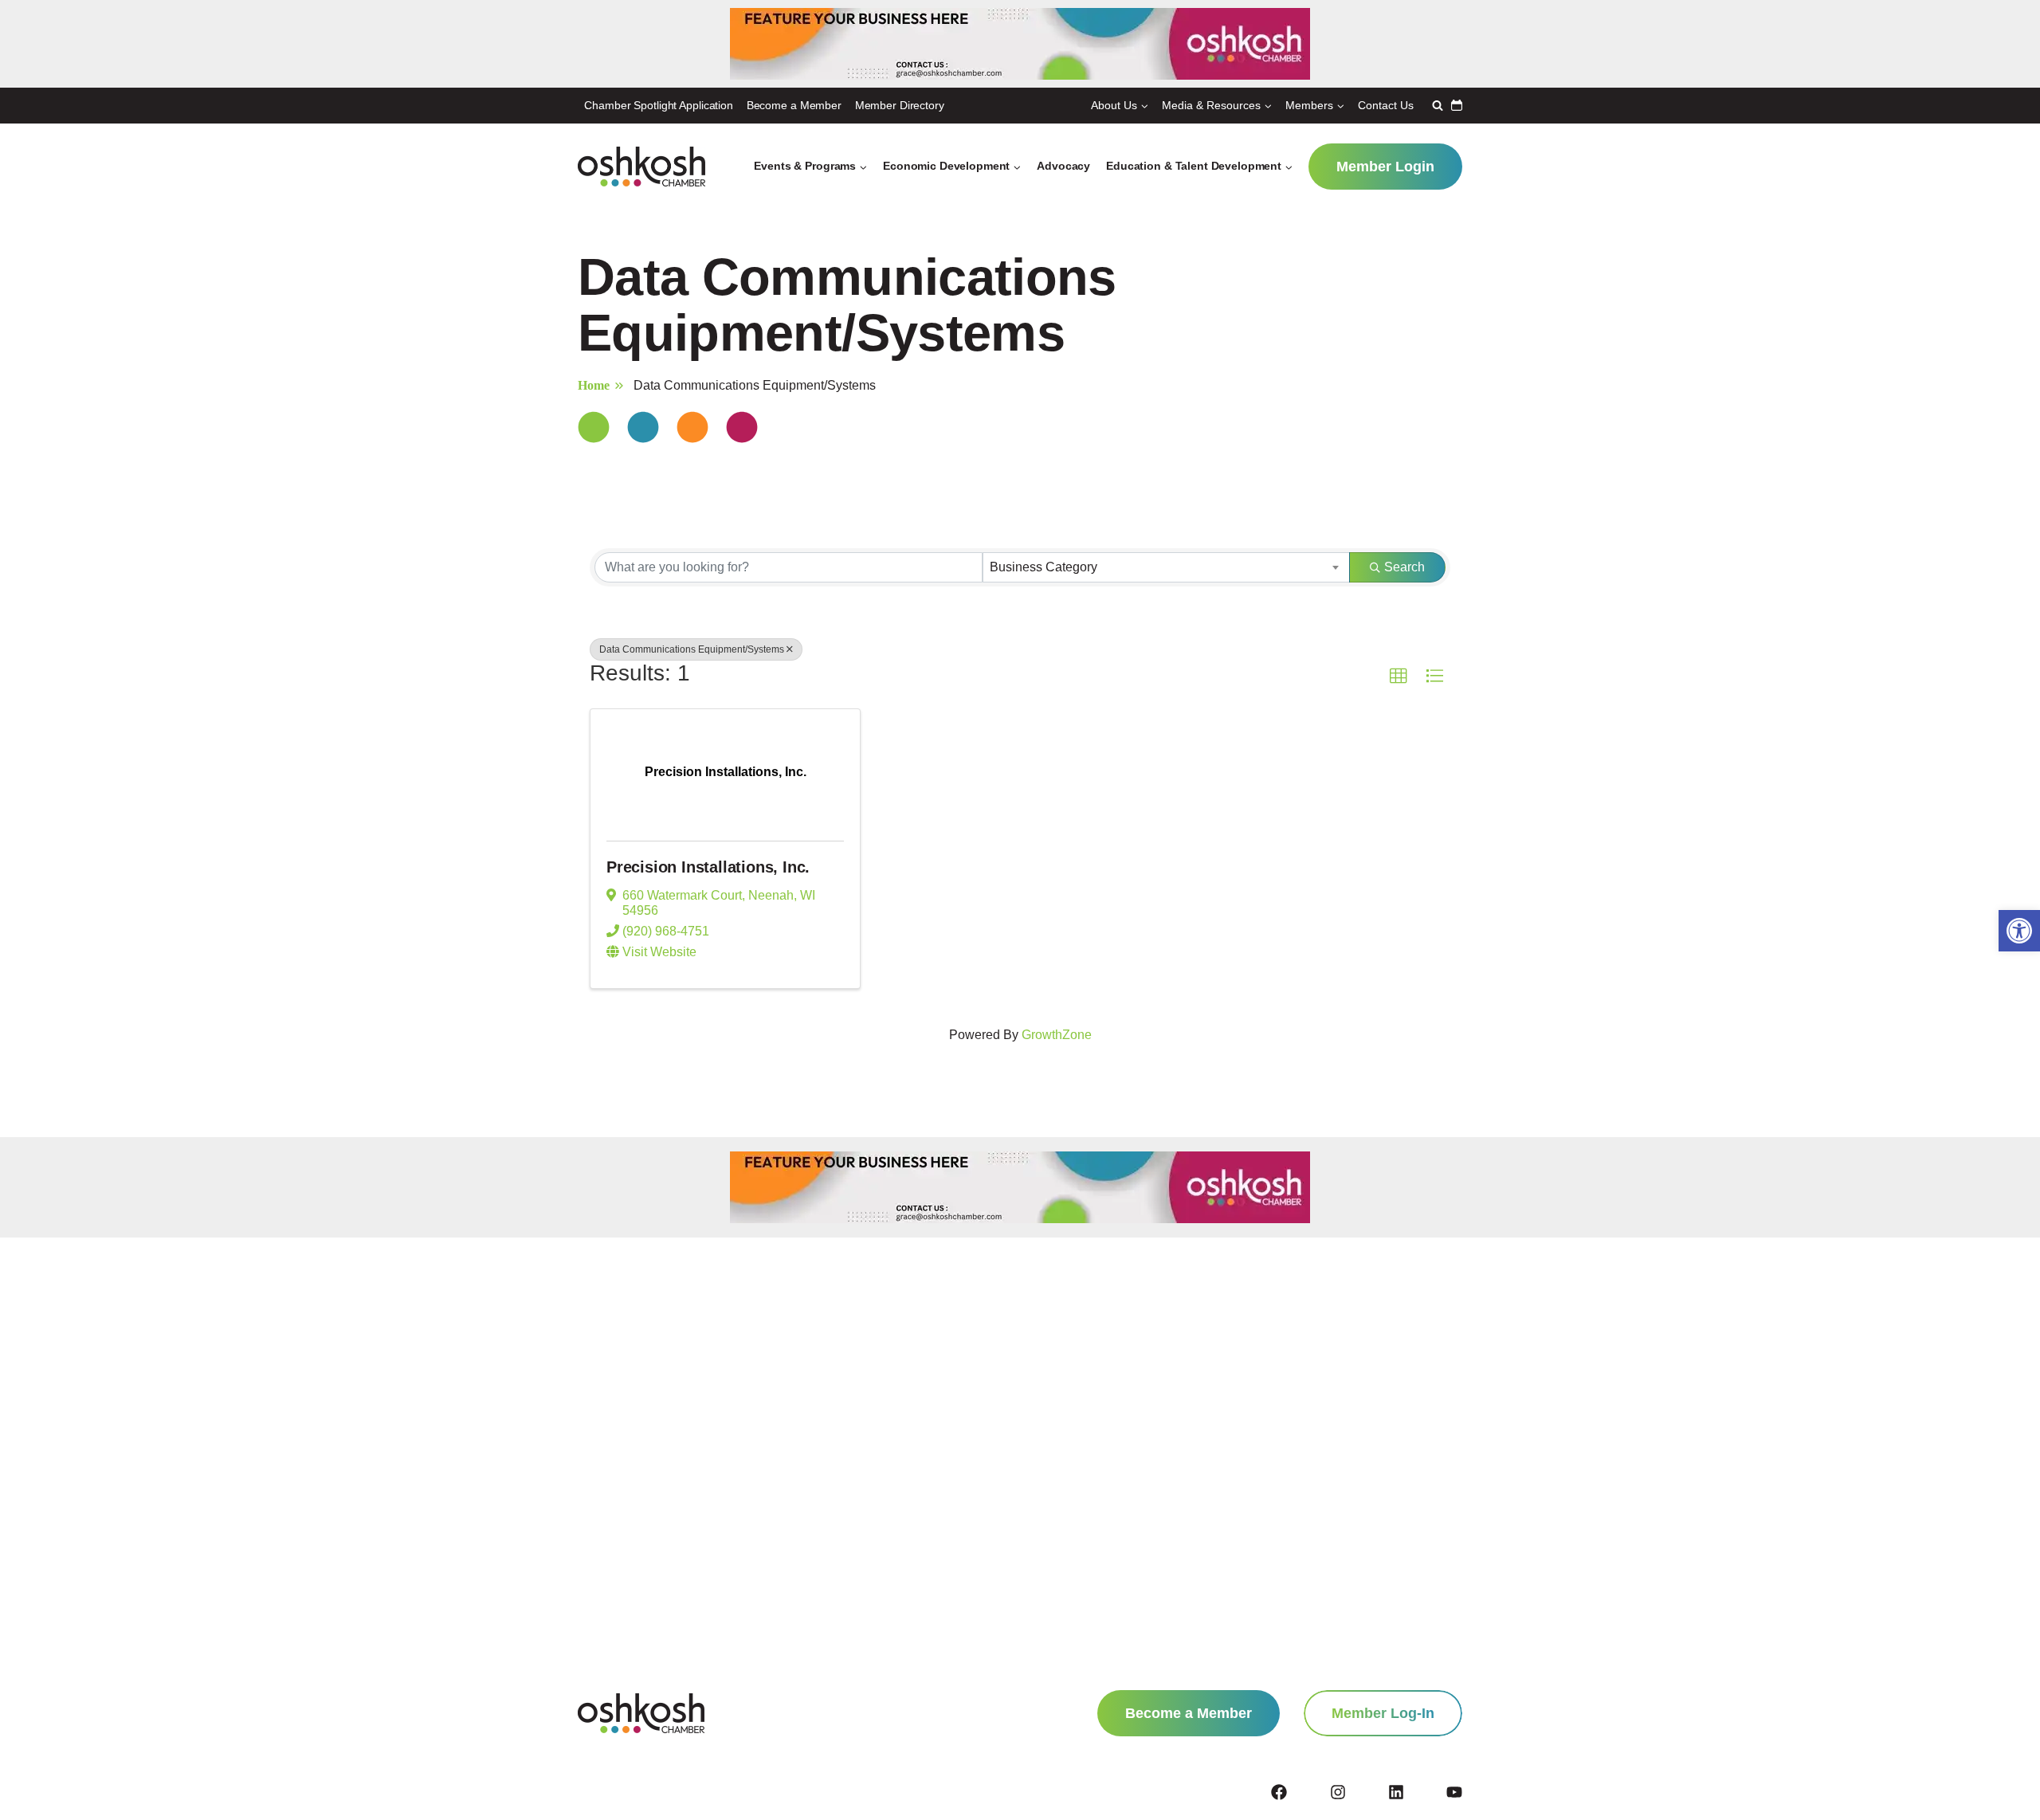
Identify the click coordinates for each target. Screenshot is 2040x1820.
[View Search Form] (1436, 105)
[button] (2019, 931)
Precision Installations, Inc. (708, 867)
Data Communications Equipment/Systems (692, 649)
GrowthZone (1057, 1035)
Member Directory (900, 105)
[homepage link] (641, 1713)
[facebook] (1299, 1792)
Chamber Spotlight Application (659, 105)
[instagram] (1358, 1792)
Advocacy (1063, 166)
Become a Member (794, 105)
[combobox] (1166, 567)
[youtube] (1454, 1792)
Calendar (1457, 105)
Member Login (1385, 167)
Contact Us (1386, 105)
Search (1404, 567)
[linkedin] (1416, 1792)
